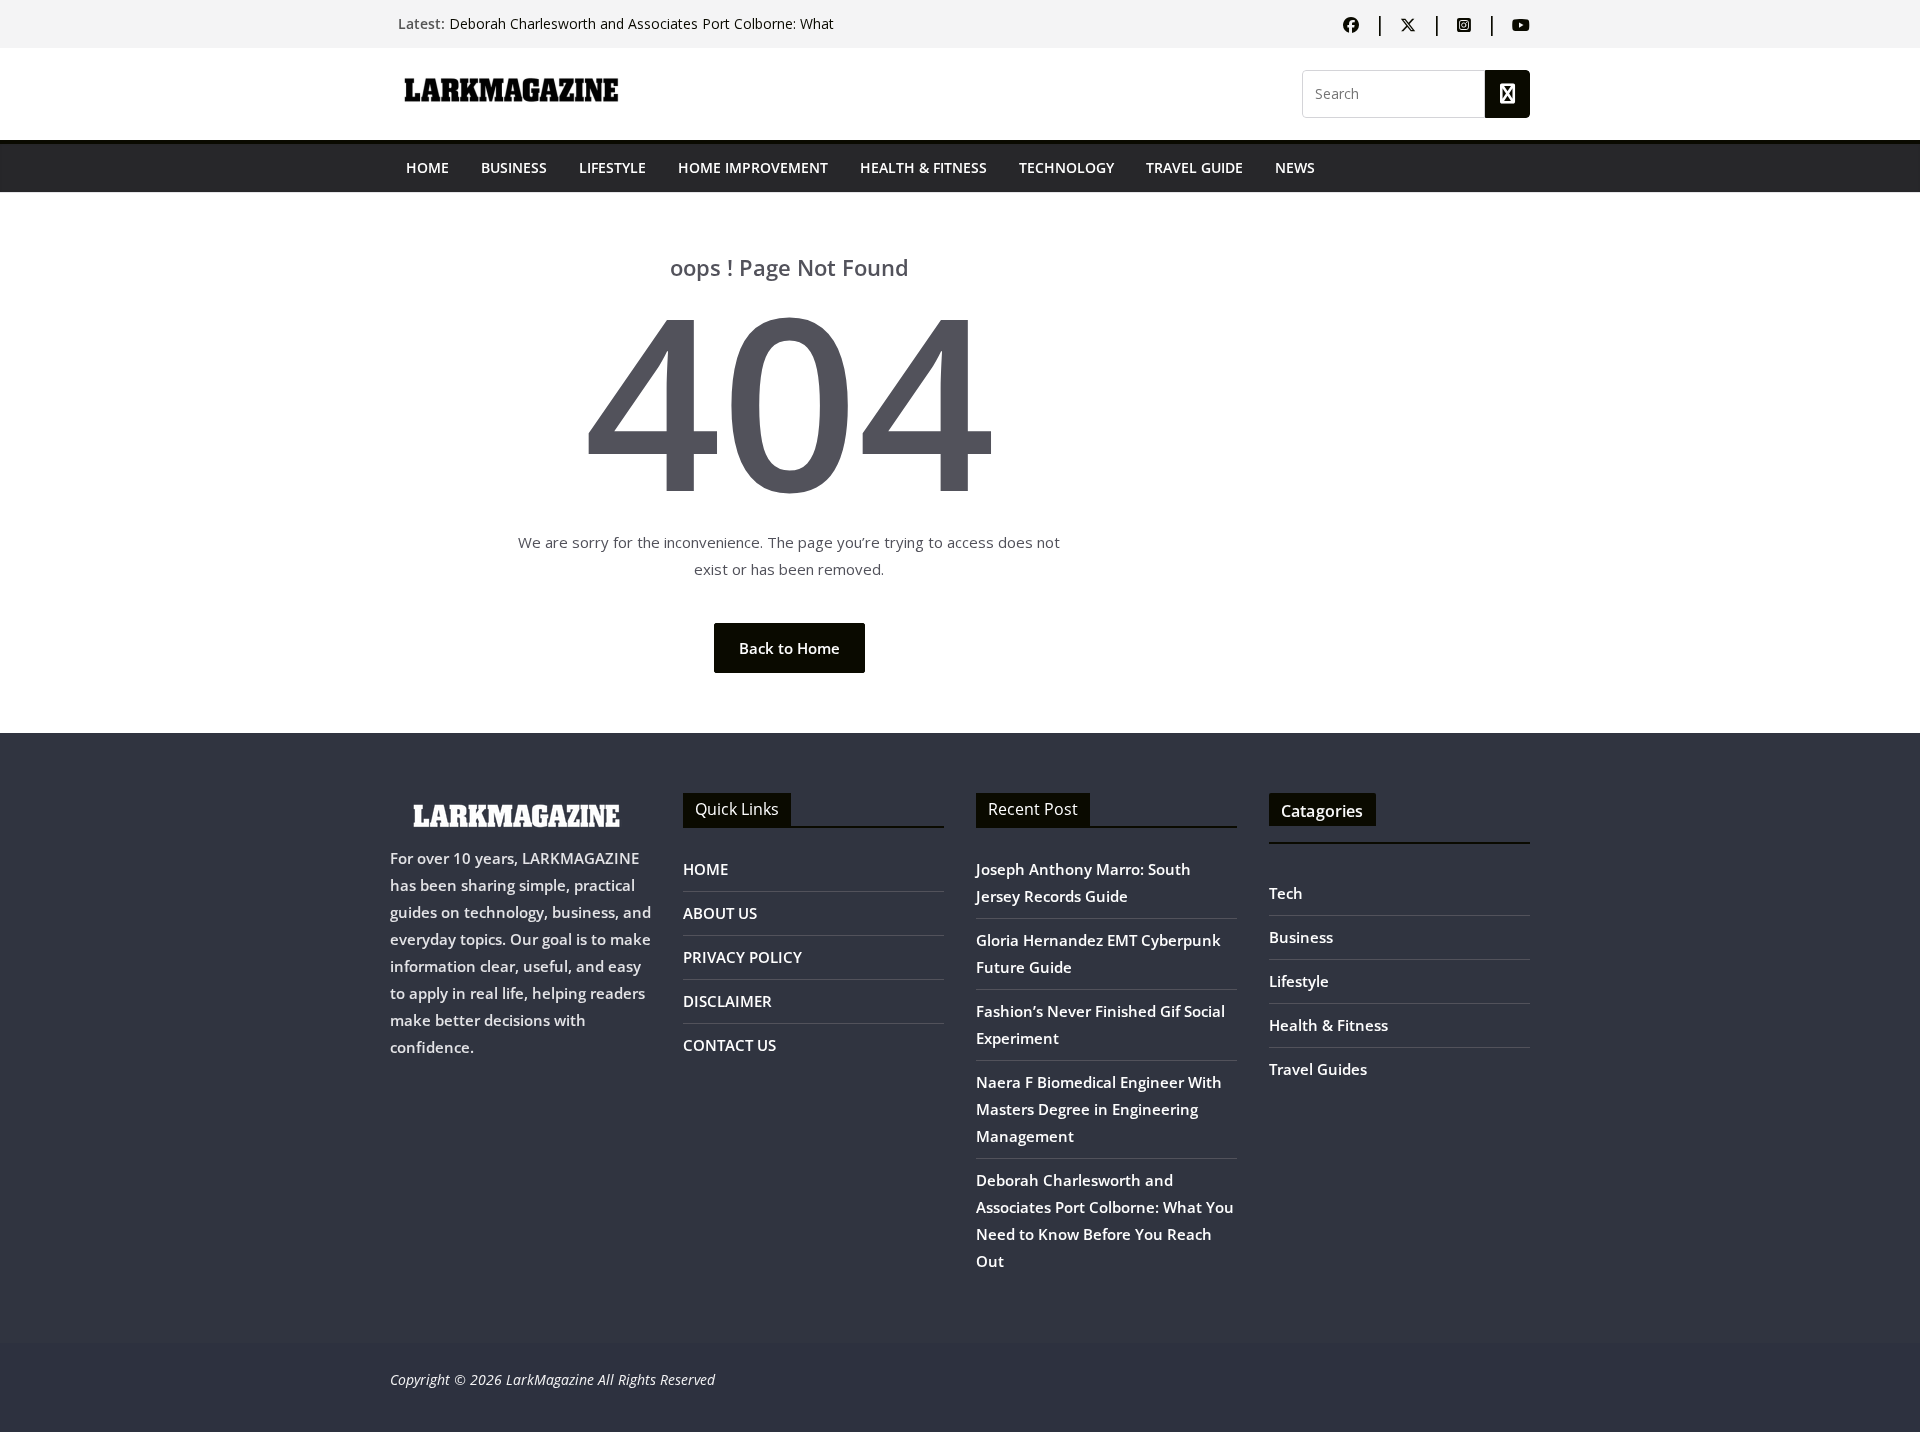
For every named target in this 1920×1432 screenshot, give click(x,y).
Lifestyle (612, 167)
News (1295, 167)
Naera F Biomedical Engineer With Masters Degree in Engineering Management (1099, 1109)
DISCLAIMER (727, 1001)
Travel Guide (1194, 167)
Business (514, 167)
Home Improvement (753, 167)
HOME (705, 869)
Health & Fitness (923, 167)
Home (427, 167)
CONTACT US (729, 1045)
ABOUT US (720, 913)
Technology (1066, 167)
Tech (1286, 893)
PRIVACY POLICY (742, 957)
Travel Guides (1318, 1069)
